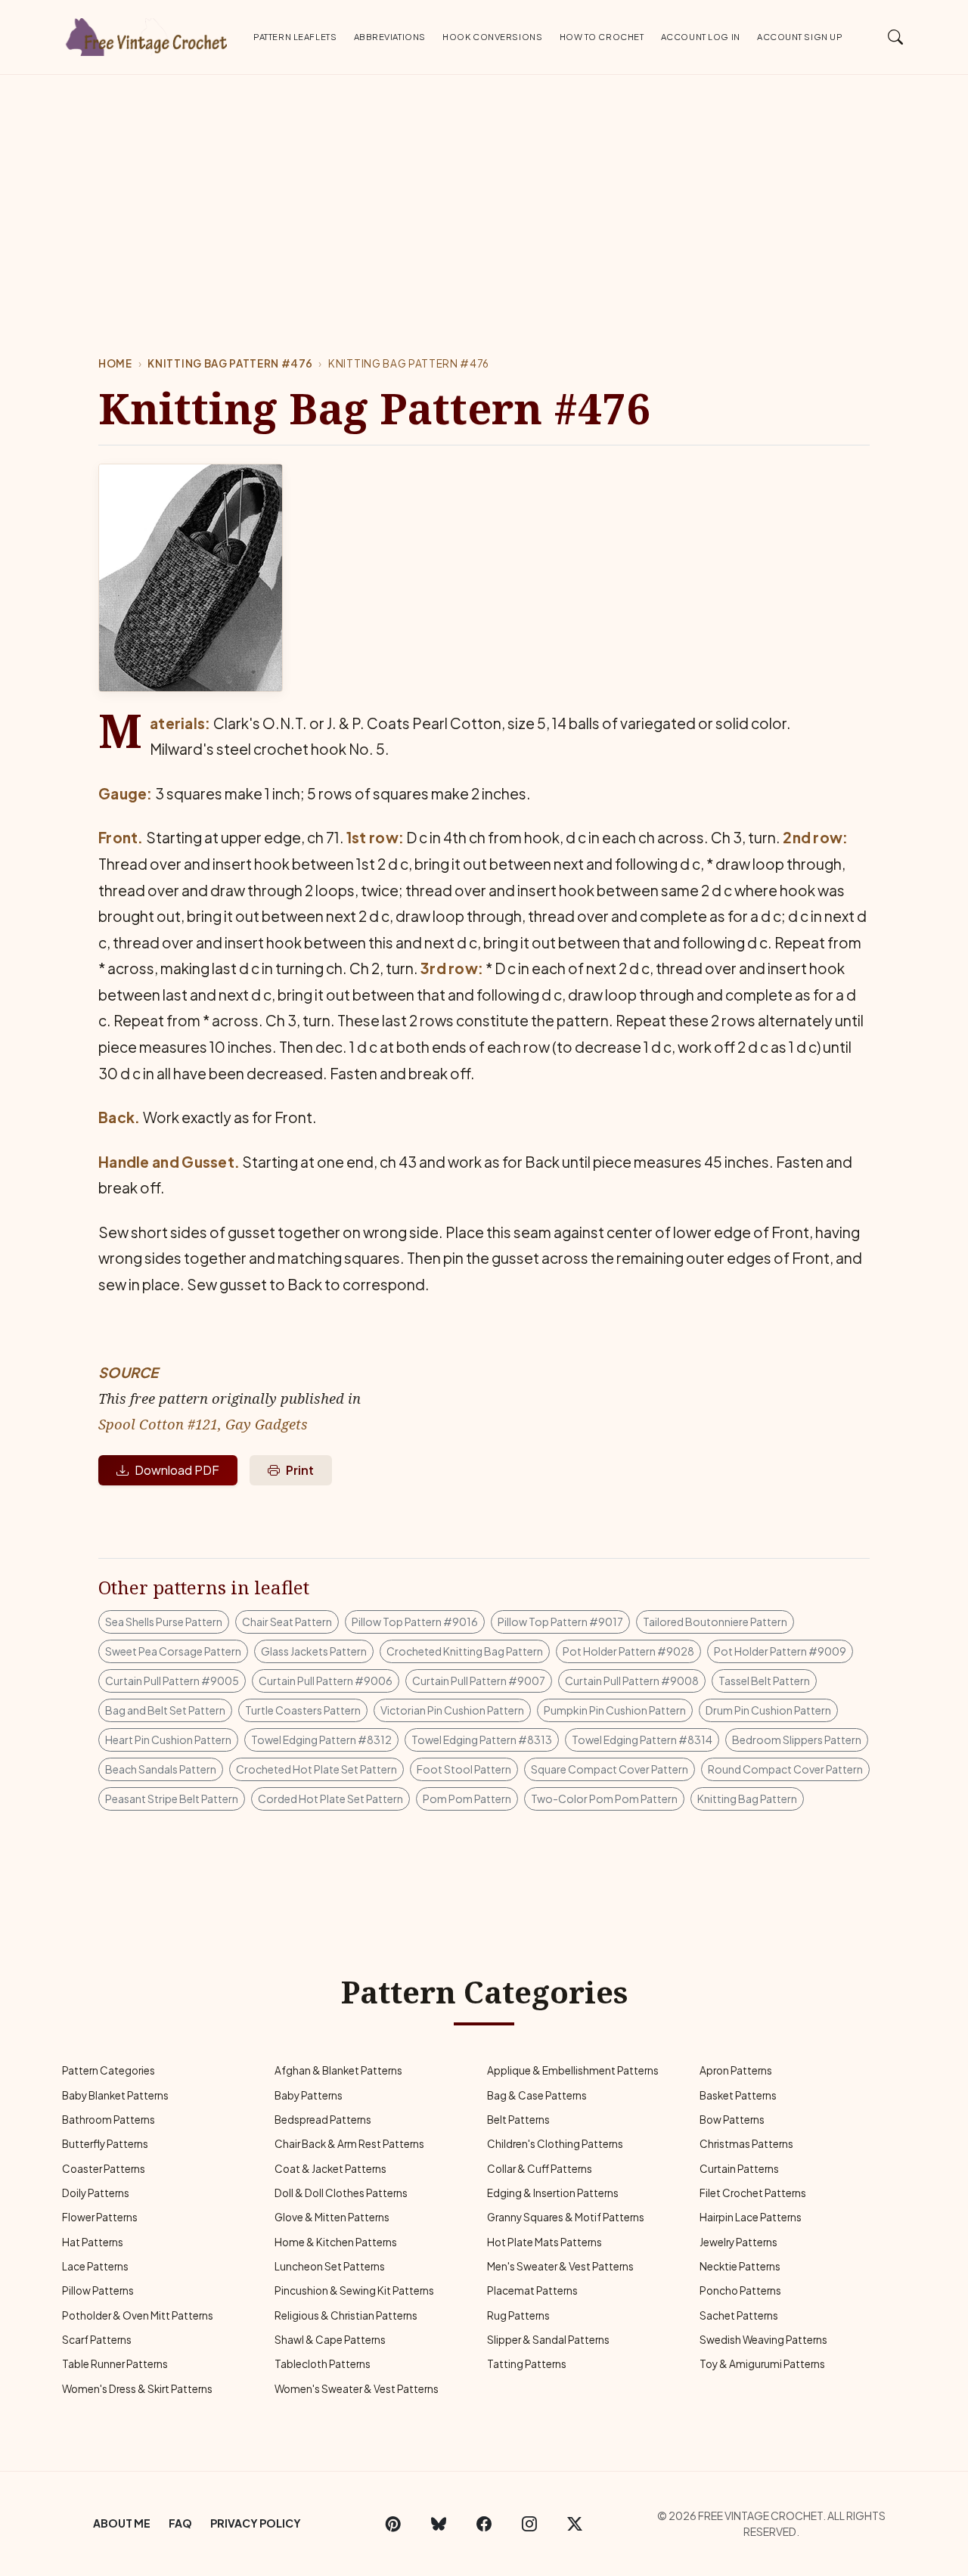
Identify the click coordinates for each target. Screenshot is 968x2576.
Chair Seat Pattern (287, 1622)
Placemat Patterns (532, 2290)
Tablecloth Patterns (323, 2364)
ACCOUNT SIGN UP (800, 36)
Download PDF (177, 1470)
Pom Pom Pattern (467, 1799)
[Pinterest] (393, 2524)
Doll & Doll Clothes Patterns (341, 2193)
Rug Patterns (518, 2315)
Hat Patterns (93, 2242)
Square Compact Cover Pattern (610, 1769)
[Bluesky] (439, 2524)
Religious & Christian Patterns (346, 2315)
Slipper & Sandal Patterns (548, 2340)
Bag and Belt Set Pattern (165, 1710)
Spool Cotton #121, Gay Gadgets (203, 1424)
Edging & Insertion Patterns (553, 2193)
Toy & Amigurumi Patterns (762, 2364)
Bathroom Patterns (109, 2120)
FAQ (180, 2523)
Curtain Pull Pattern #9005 (172, 1681)
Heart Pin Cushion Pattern (168, 1740)
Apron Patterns (736, 2070)
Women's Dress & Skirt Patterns (137, 2389)
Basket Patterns (738, 2095)
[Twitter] (575, 2524)
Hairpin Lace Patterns (751, 2217)
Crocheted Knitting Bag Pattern (465, 1651)
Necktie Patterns (740, 2266)
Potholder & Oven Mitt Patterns (138, 2315)
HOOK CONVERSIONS (492, 36)
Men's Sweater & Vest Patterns (560, 2266)
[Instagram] (529, 2524)
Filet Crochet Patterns (753, 2193)
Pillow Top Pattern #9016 (415, 1622)
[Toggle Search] (896, 36)
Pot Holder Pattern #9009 (780, 1651)
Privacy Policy (256, 2523)
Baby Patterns (309, 2095)
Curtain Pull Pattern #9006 (326, 1681)
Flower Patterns (100, 2217)
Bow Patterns (732, 2120)
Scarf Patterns (97, 2340)
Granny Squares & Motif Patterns (566, 2217)
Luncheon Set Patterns (330, 2266)
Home (115, 363)
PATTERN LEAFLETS (295, 36)
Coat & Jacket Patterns (330, 2169)
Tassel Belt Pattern (764, 1681)
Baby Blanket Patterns (115, 2095)
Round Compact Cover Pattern (785, 1769)
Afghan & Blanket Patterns (338, 2070)
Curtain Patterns (739, 2169)
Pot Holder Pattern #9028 (628, 1651)
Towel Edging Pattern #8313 (482, 1740)
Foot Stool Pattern (464, 1769)
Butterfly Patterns (105, 2144)
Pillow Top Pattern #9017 (560, 1622)
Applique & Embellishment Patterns (573, 2070)
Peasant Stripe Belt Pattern (172, 1799)
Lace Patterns (95, 2266)
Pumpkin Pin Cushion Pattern (615, 1710)
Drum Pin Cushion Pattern (768, 1710)
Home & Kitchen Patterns (336, 2242)
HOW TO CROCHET (602, 36)
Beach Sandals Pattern (161, 1769)
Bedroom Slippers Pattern (797, 1740)
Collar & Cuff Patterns (540, 2169)
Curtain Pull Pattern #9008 (632, 1681)
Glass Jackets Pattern (314, 1651)
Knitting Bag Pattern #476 (230, 363)
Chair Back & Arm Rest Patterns (349, 2144)
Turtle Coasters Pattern (303, 1710)
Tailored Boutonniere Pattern (715, 1622)
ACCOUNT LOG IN (701, 36)
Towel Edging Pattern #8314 (642, 1740)
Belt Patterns (518, 2120)
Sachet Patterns (739, 2315)
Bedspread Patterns (323, 2120)
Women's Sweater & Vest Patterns (357, 2389)
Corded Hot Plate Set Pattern (330, 1799)
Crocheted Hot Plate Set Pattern (316, 1769)
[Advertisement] (484, 188)
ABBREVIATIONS (390, 36)
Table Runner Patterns (115, 2364)
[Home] (147, 34)
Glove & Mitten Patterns (332, 2217)
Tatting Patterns (527, 2364)
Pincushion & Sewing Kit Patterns (354, 2290)
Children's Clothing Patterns (555, 2144)
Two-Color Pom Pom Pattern (604, 1799)
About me (122, 2523)
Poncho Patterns (740, 2290)
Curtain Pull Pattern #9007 (479, 1681)
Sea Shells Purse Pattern (164, 1622)
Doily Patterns (96, 2193)
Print (300, 1470)
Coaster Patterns (104, 2169)
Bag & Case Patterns (537, 2095)
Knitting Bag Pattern (747, 1799)
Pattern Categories (109, 2070)
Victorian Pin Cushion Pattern (452, 1710)
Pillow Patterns (98, 2290)
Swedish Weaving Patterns (763, 2340)
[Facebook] (484, 2524)
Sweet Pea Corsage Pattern (173, 1651)
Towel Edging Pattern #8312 (321, 1740)
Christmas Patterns (746, 2144)
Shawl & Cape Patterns (330, 2340)
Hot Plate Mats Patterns (544, 2242)
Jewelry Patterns (738, 2242)
